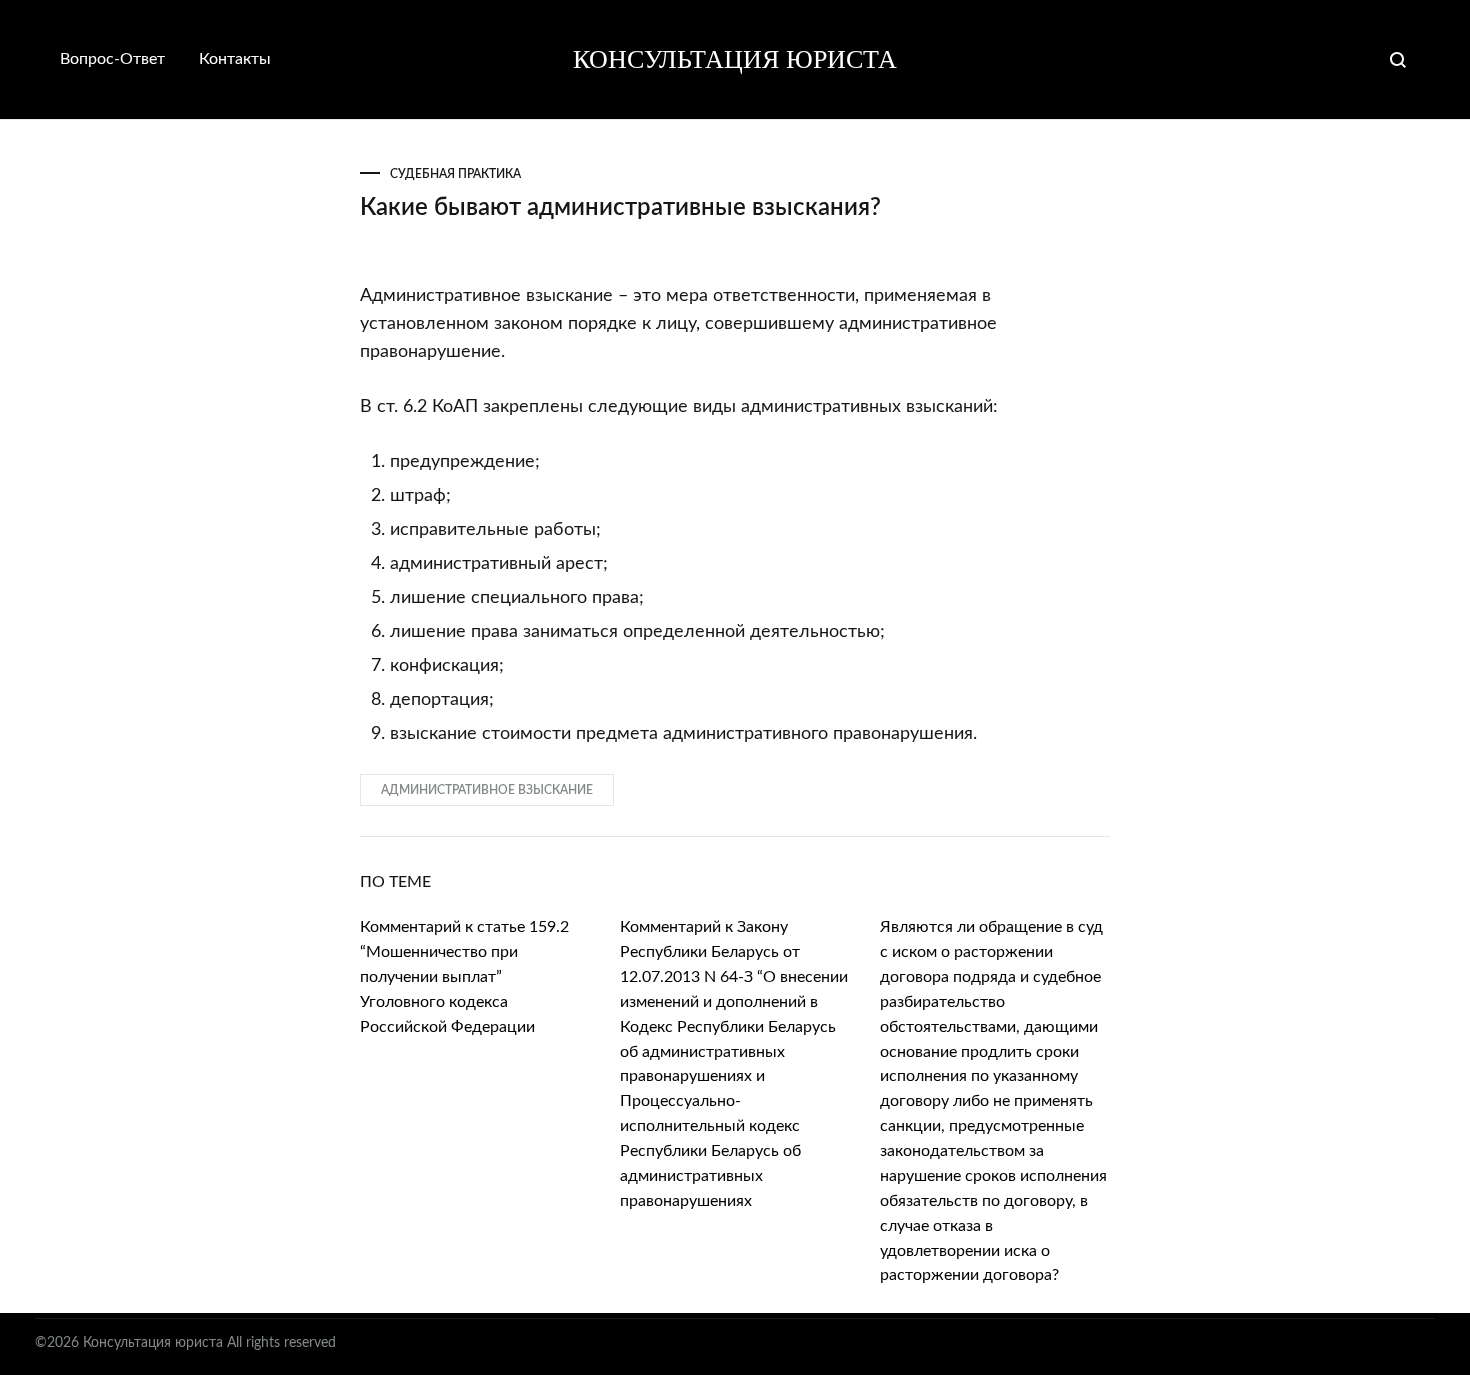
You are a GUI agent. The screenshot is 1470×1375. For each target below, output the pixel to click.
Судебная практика (455, 174)
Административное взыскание (487, 790)
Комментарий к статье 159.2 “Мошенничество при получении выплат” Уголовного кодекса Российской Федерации (464, 977)
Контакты (235, 59)
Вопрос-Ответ (112, 59)
